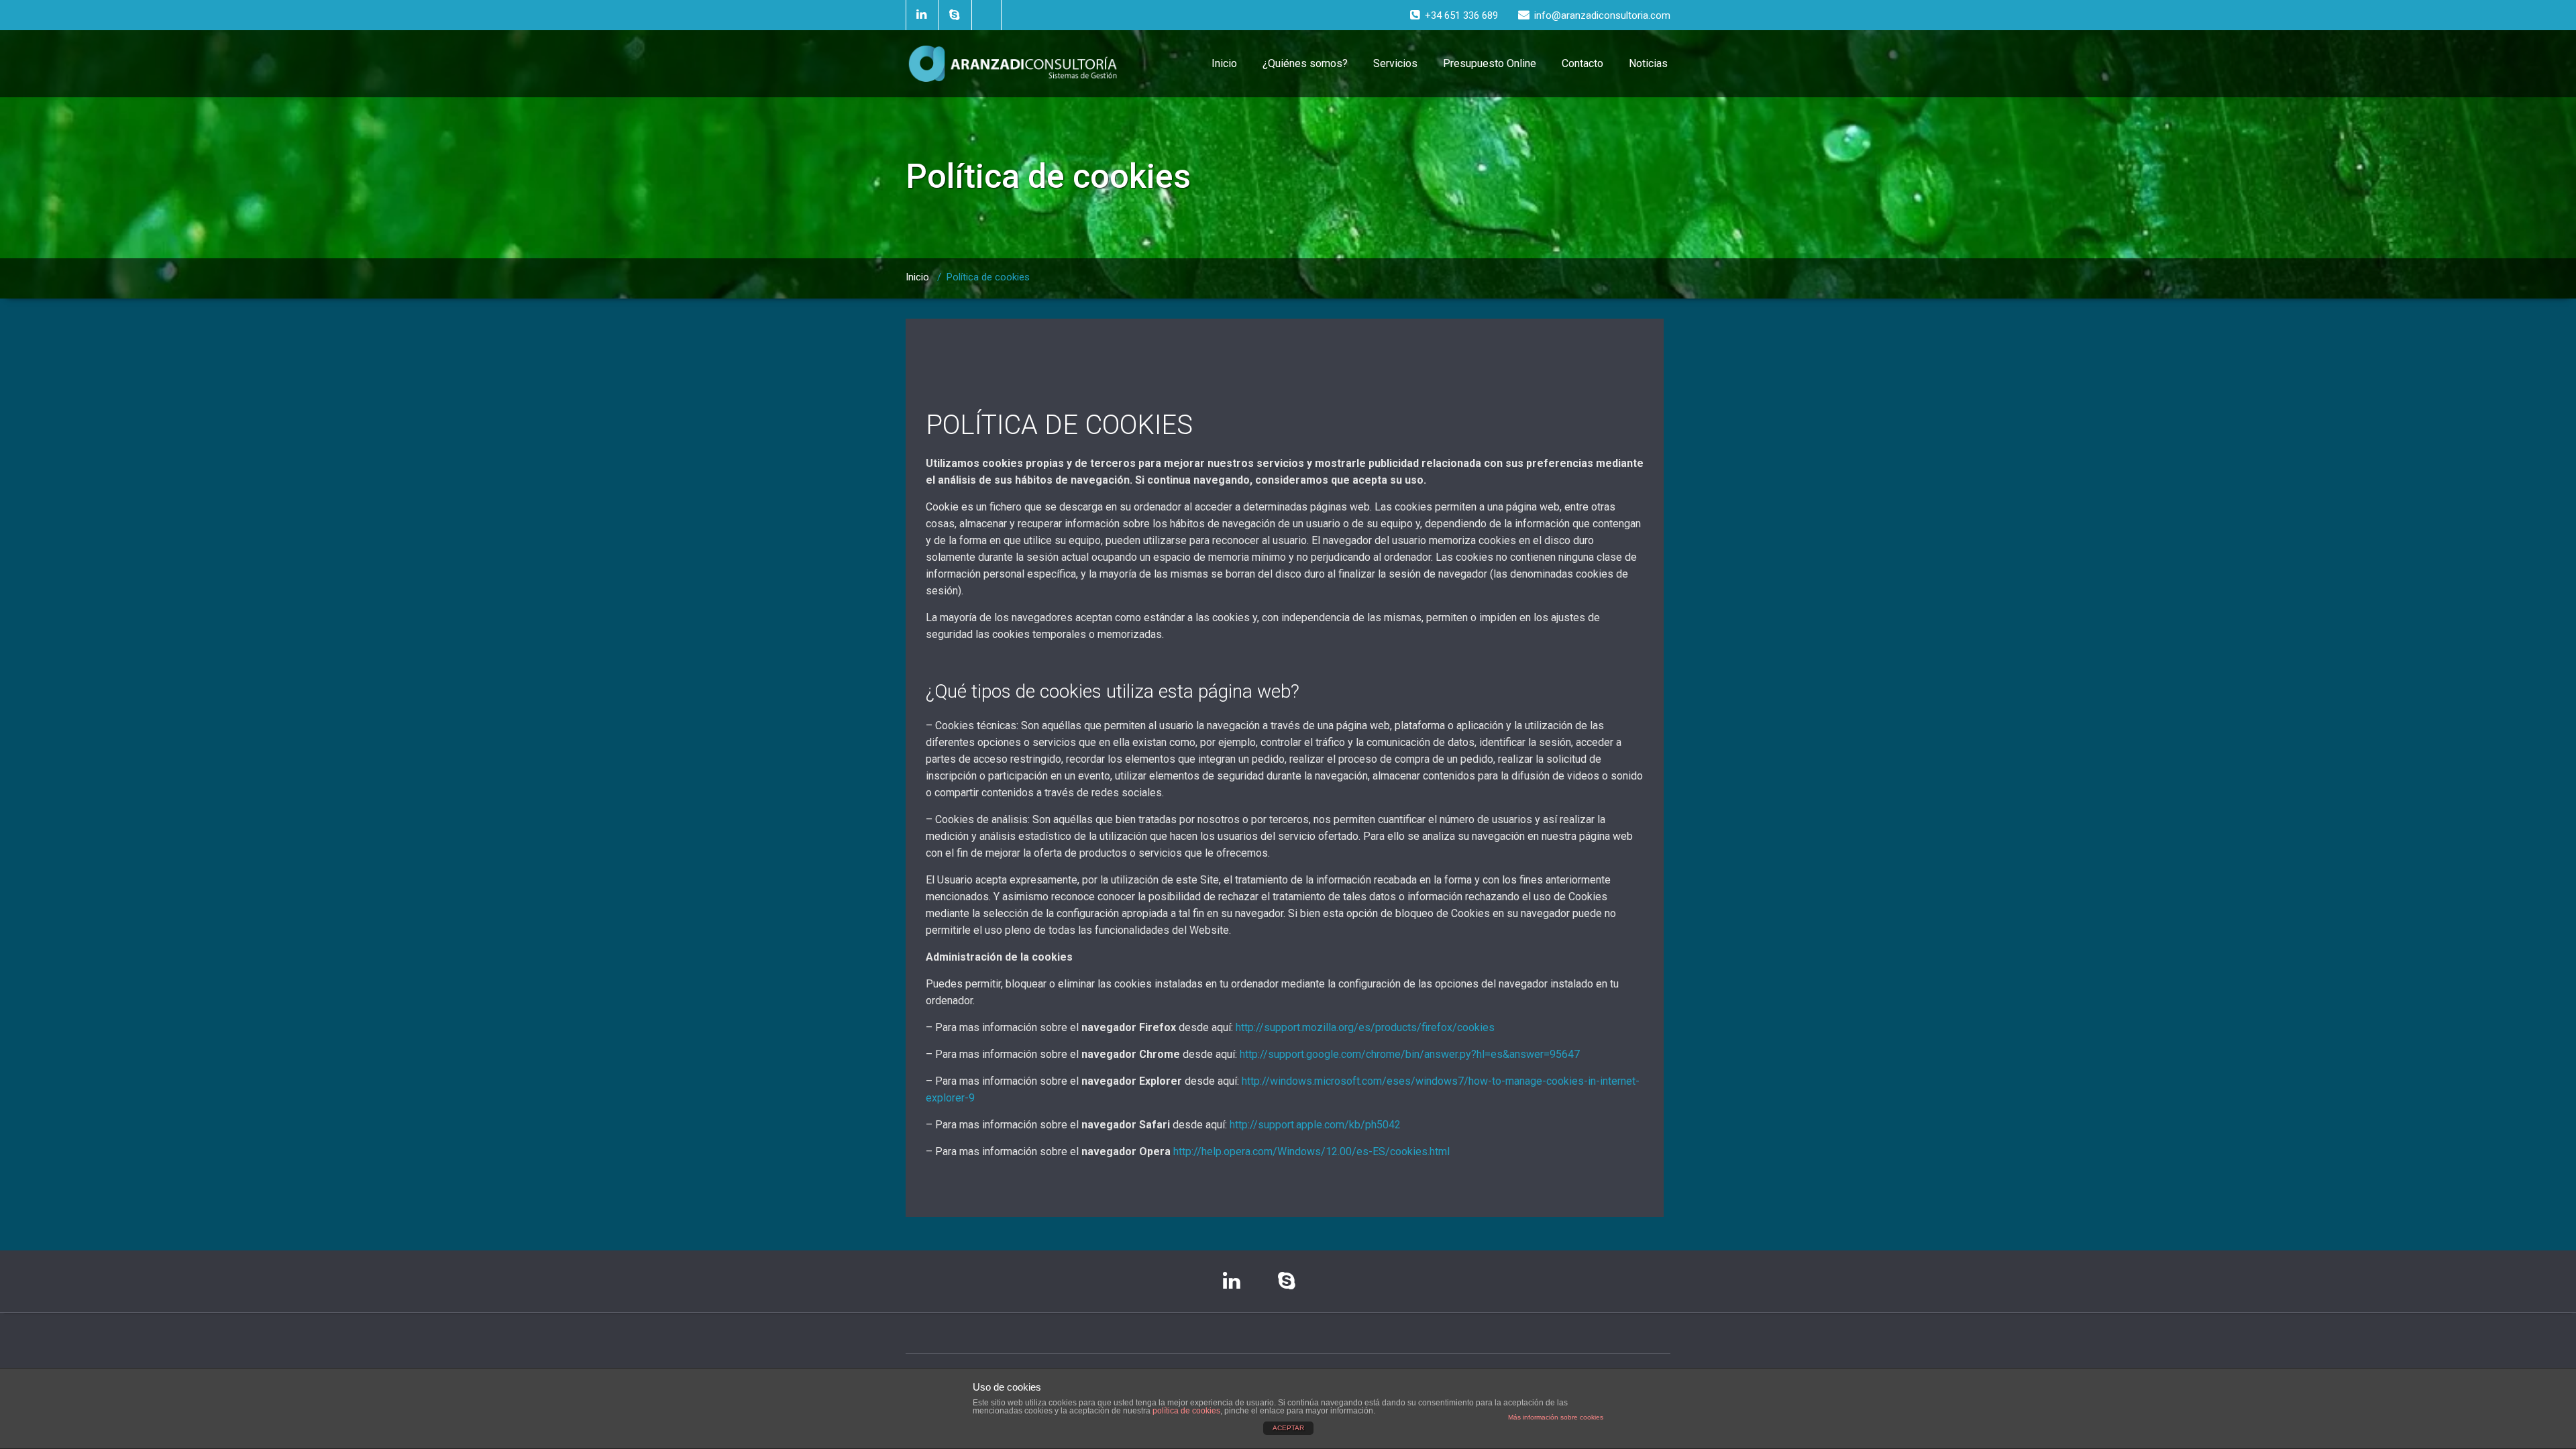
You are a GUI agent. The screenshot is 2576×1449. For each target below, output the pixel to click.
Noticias (1648, 63)
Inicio (1224, 63)
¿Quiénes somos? (1305, 63)
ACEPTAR (1288, 1428)
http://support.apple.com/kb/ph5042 (1315, 1125)
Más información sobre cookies (1556, 1417)
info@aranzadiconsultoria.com (1602, 15)
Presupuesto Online (1490, 63)
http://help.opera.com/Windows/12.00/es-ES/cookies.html (1311, 1151)
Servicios (1395, 63)
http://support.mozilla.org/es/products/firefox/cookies (1365, 1027)
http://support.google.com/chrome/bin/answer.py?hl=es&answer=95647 (1410, 1054)
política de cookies (1186, 1411)
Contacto (1582, 63)
